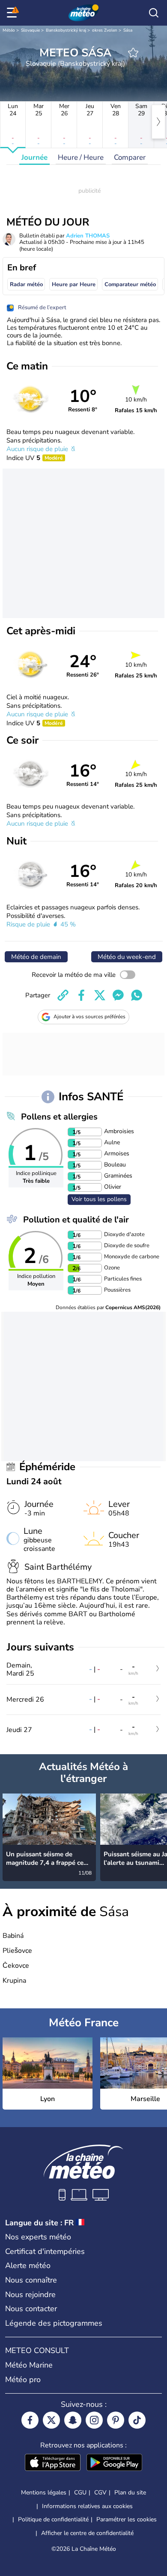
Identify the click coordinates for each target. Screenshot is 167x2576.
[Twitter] (51, 2420)
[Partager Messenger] (118, 995)
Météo (9, 30)
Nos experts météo (38, 2237)
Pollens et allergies (59, 1117)
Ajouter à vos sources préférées (89, 1017)
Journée (34, 157)
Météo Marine (29, 2365)
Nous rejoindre (30, 2295)
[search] (154, 13)
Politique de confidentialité (53, 2519)
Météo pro (23, 2380)
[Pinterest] (116, 2420)
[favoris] (133, 53)
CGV (100, 2492)
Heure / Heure (81, 157)
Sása (128, 30)
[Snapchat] (73, 2420)
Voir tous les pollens (99, 1199)
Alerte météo (28, 2265)
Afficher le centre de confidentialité (87, 2533)
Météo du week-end (127, 957)
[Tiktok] (137, 2420)
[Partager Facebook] (81, 995)
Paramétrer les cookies (127, 2520)
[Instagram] (94, 2420)
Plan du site (130, 2492)
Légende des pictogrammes (54, 2323)
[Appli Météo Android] (114, 2463)
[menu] (13, 13)
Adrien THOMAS (88, 236)
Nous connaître (31, 2280)
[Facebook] (30, 2420)
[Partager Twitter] (100, 995)
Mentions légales (44, 2492)
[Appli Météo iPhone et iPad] (53, 2463)
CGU (80, 2492)
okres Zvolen (105, 30)
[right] (158, 122)
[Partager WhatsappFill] (137, 995)
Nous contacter (31, 2309)
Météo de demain (36, 957)
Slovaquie (30, 30)
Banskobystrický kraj (66, 30)
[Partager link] (63, 995)
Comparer (130, 157)
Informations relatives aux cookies (87, 2506)
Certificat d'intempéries (45, 2251)
